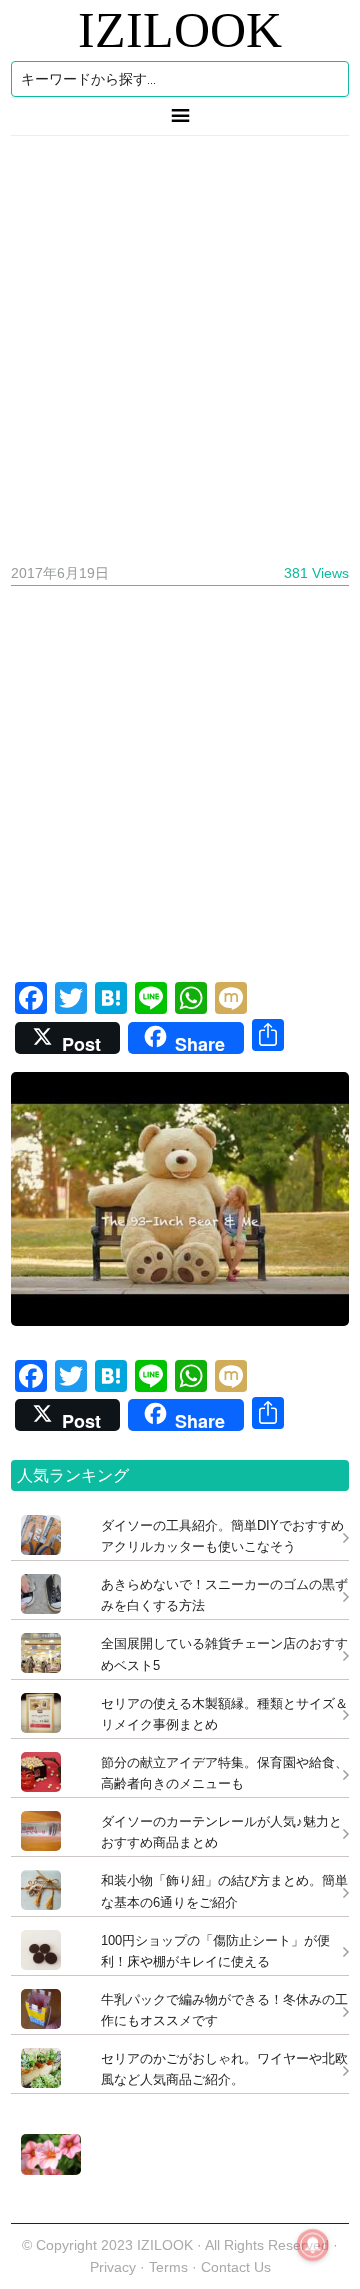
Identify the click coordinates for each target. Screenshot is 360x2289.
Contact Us (236, 2267)
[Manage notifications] (313, 2245)
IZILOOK (180, 30)
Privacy (113, 2267)
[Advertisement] (180, 342)
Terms (170, 2267)
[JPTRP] (46, 2169)
